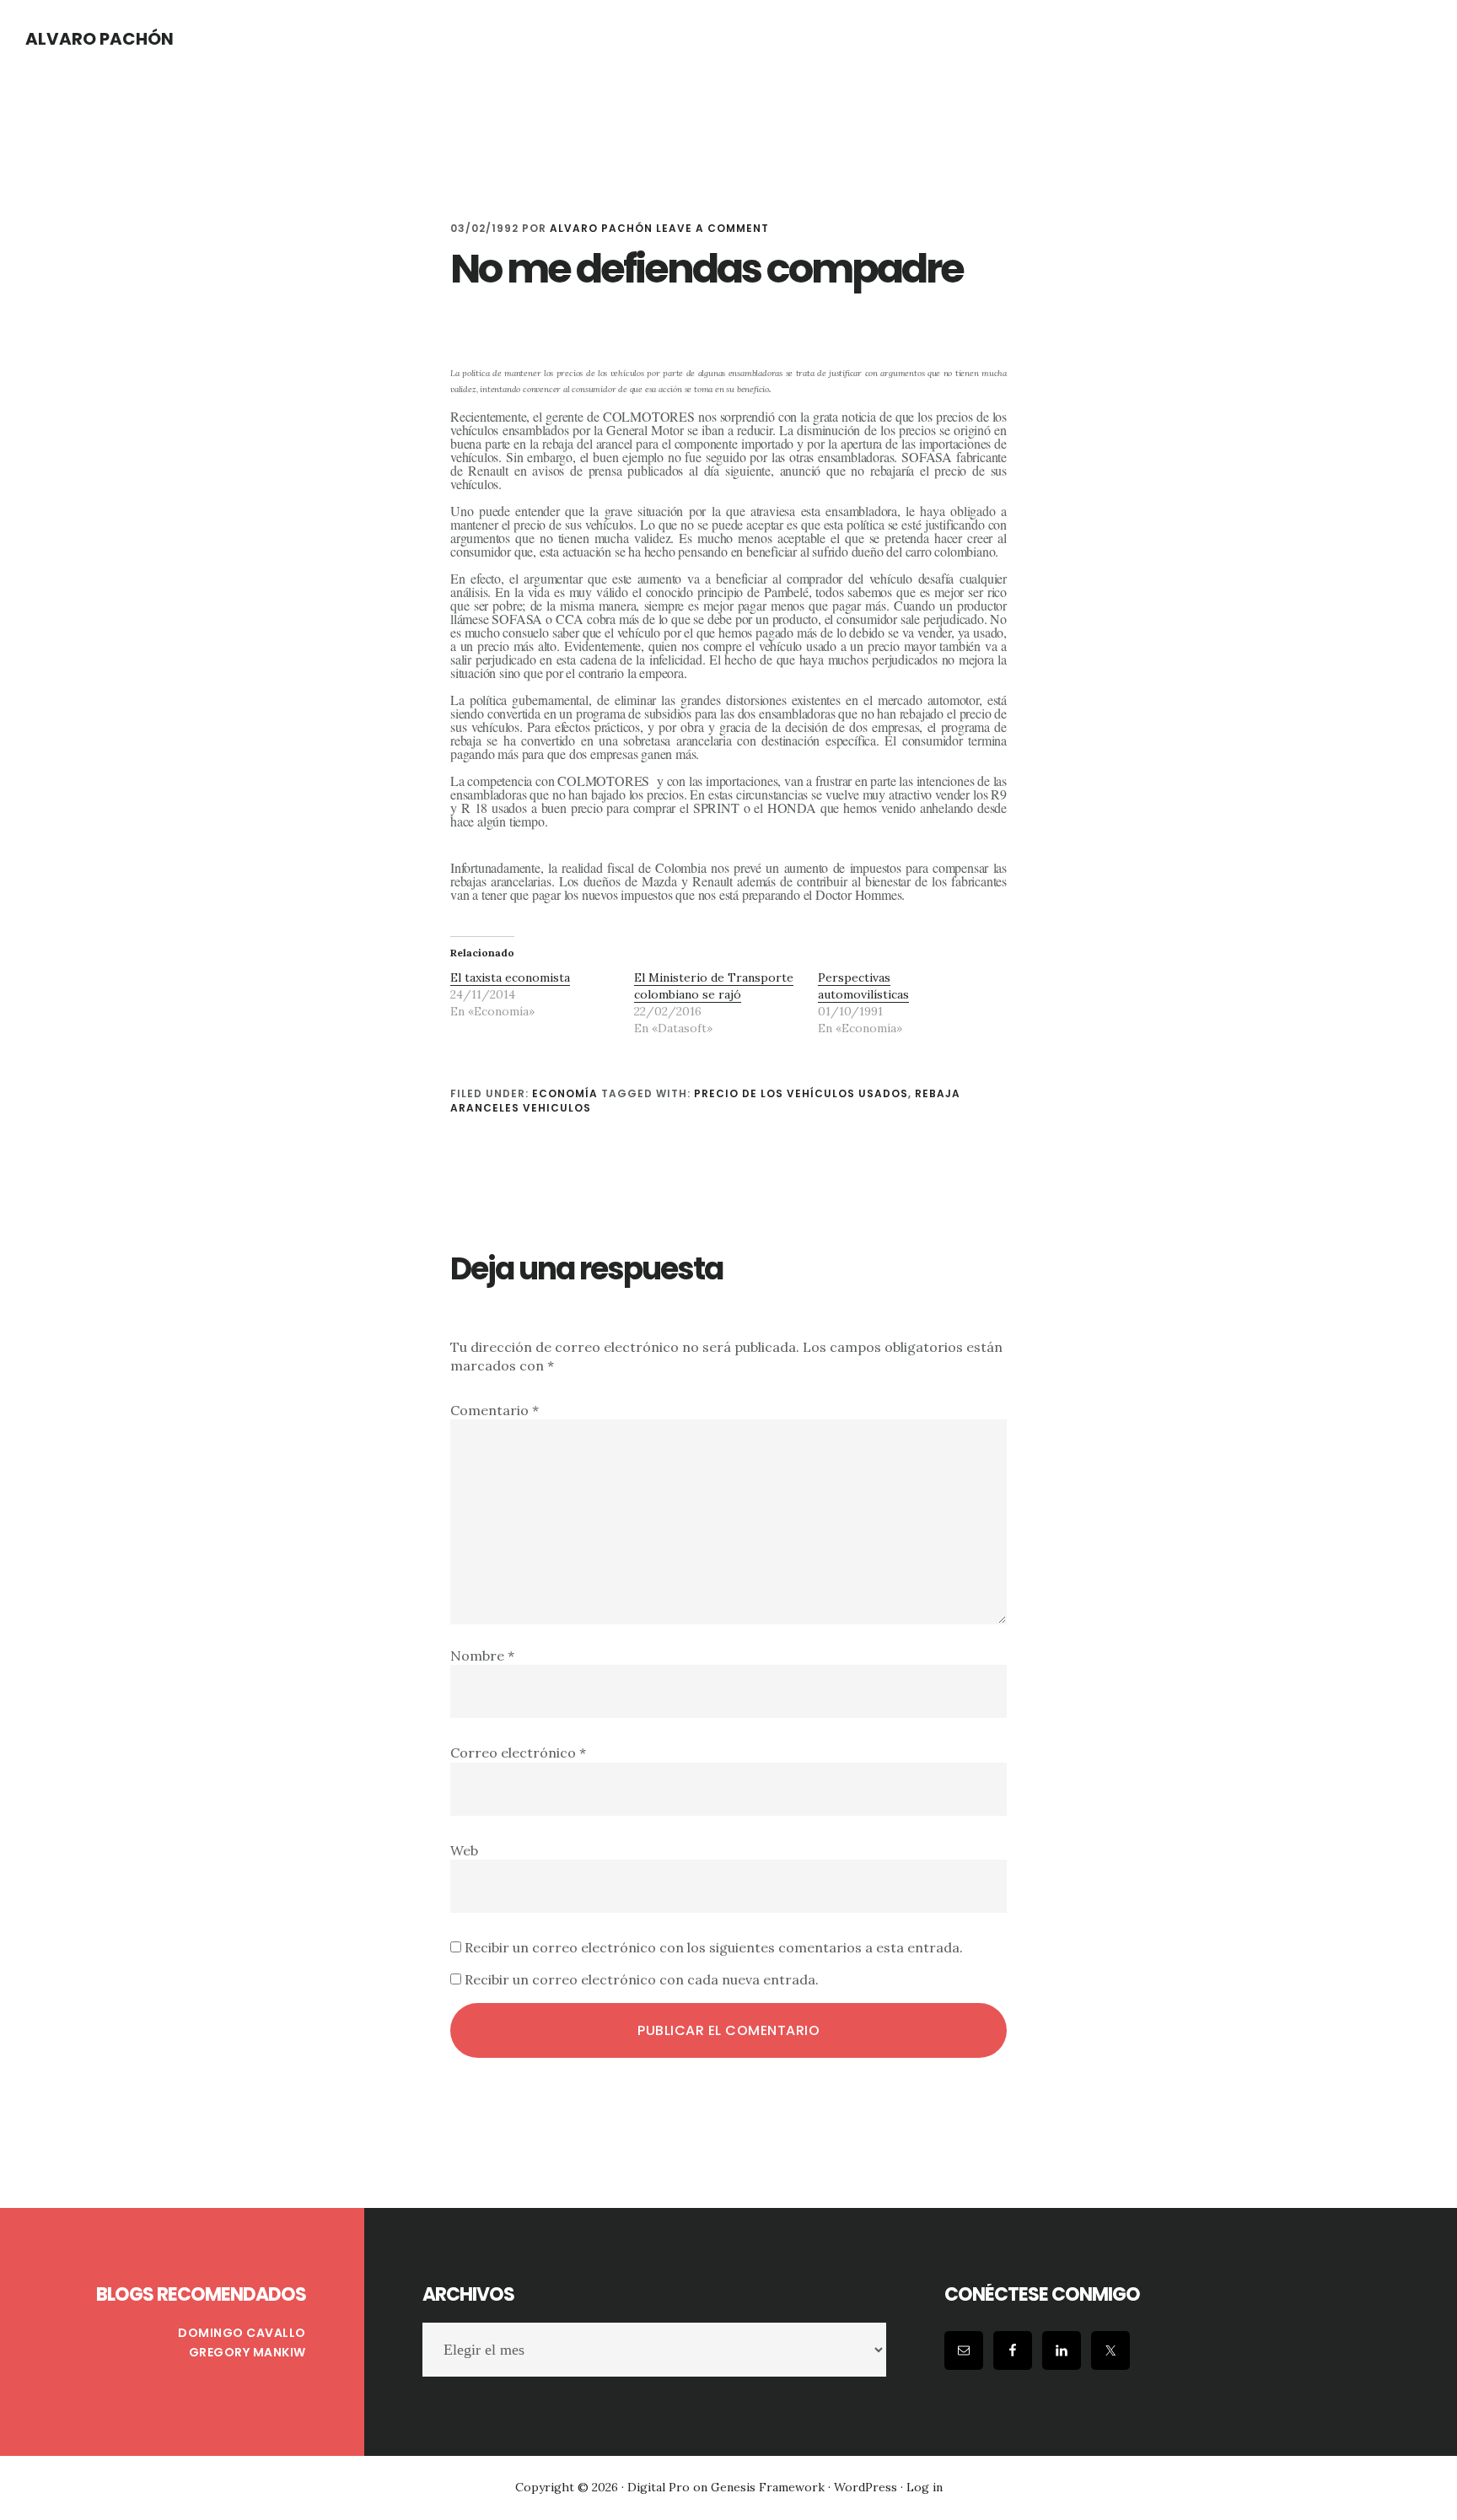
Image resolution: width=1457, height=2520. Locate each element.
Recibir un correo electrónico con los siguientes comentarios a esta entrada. (714, 1947)
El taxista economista (510, 977)
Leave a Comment (712, 228)
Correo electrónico (518, 1753)
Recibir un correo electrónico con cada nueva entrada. (642, 1979)
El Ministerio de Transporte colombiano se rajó (714, 986)
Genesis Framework (768, 2487)
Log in (925, 2487)
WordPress (866, 2487)
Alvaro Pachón (99, 39)
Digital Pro (659, 2487)
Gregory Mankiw (247, 2352)
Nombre (482, 1656)
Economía (565, 1093)
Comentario (495, 1410)
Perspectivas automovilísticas (863, 986)
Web (464, 1850)
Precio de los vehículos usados (801, 1093)
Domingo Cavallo (242, 2333)
